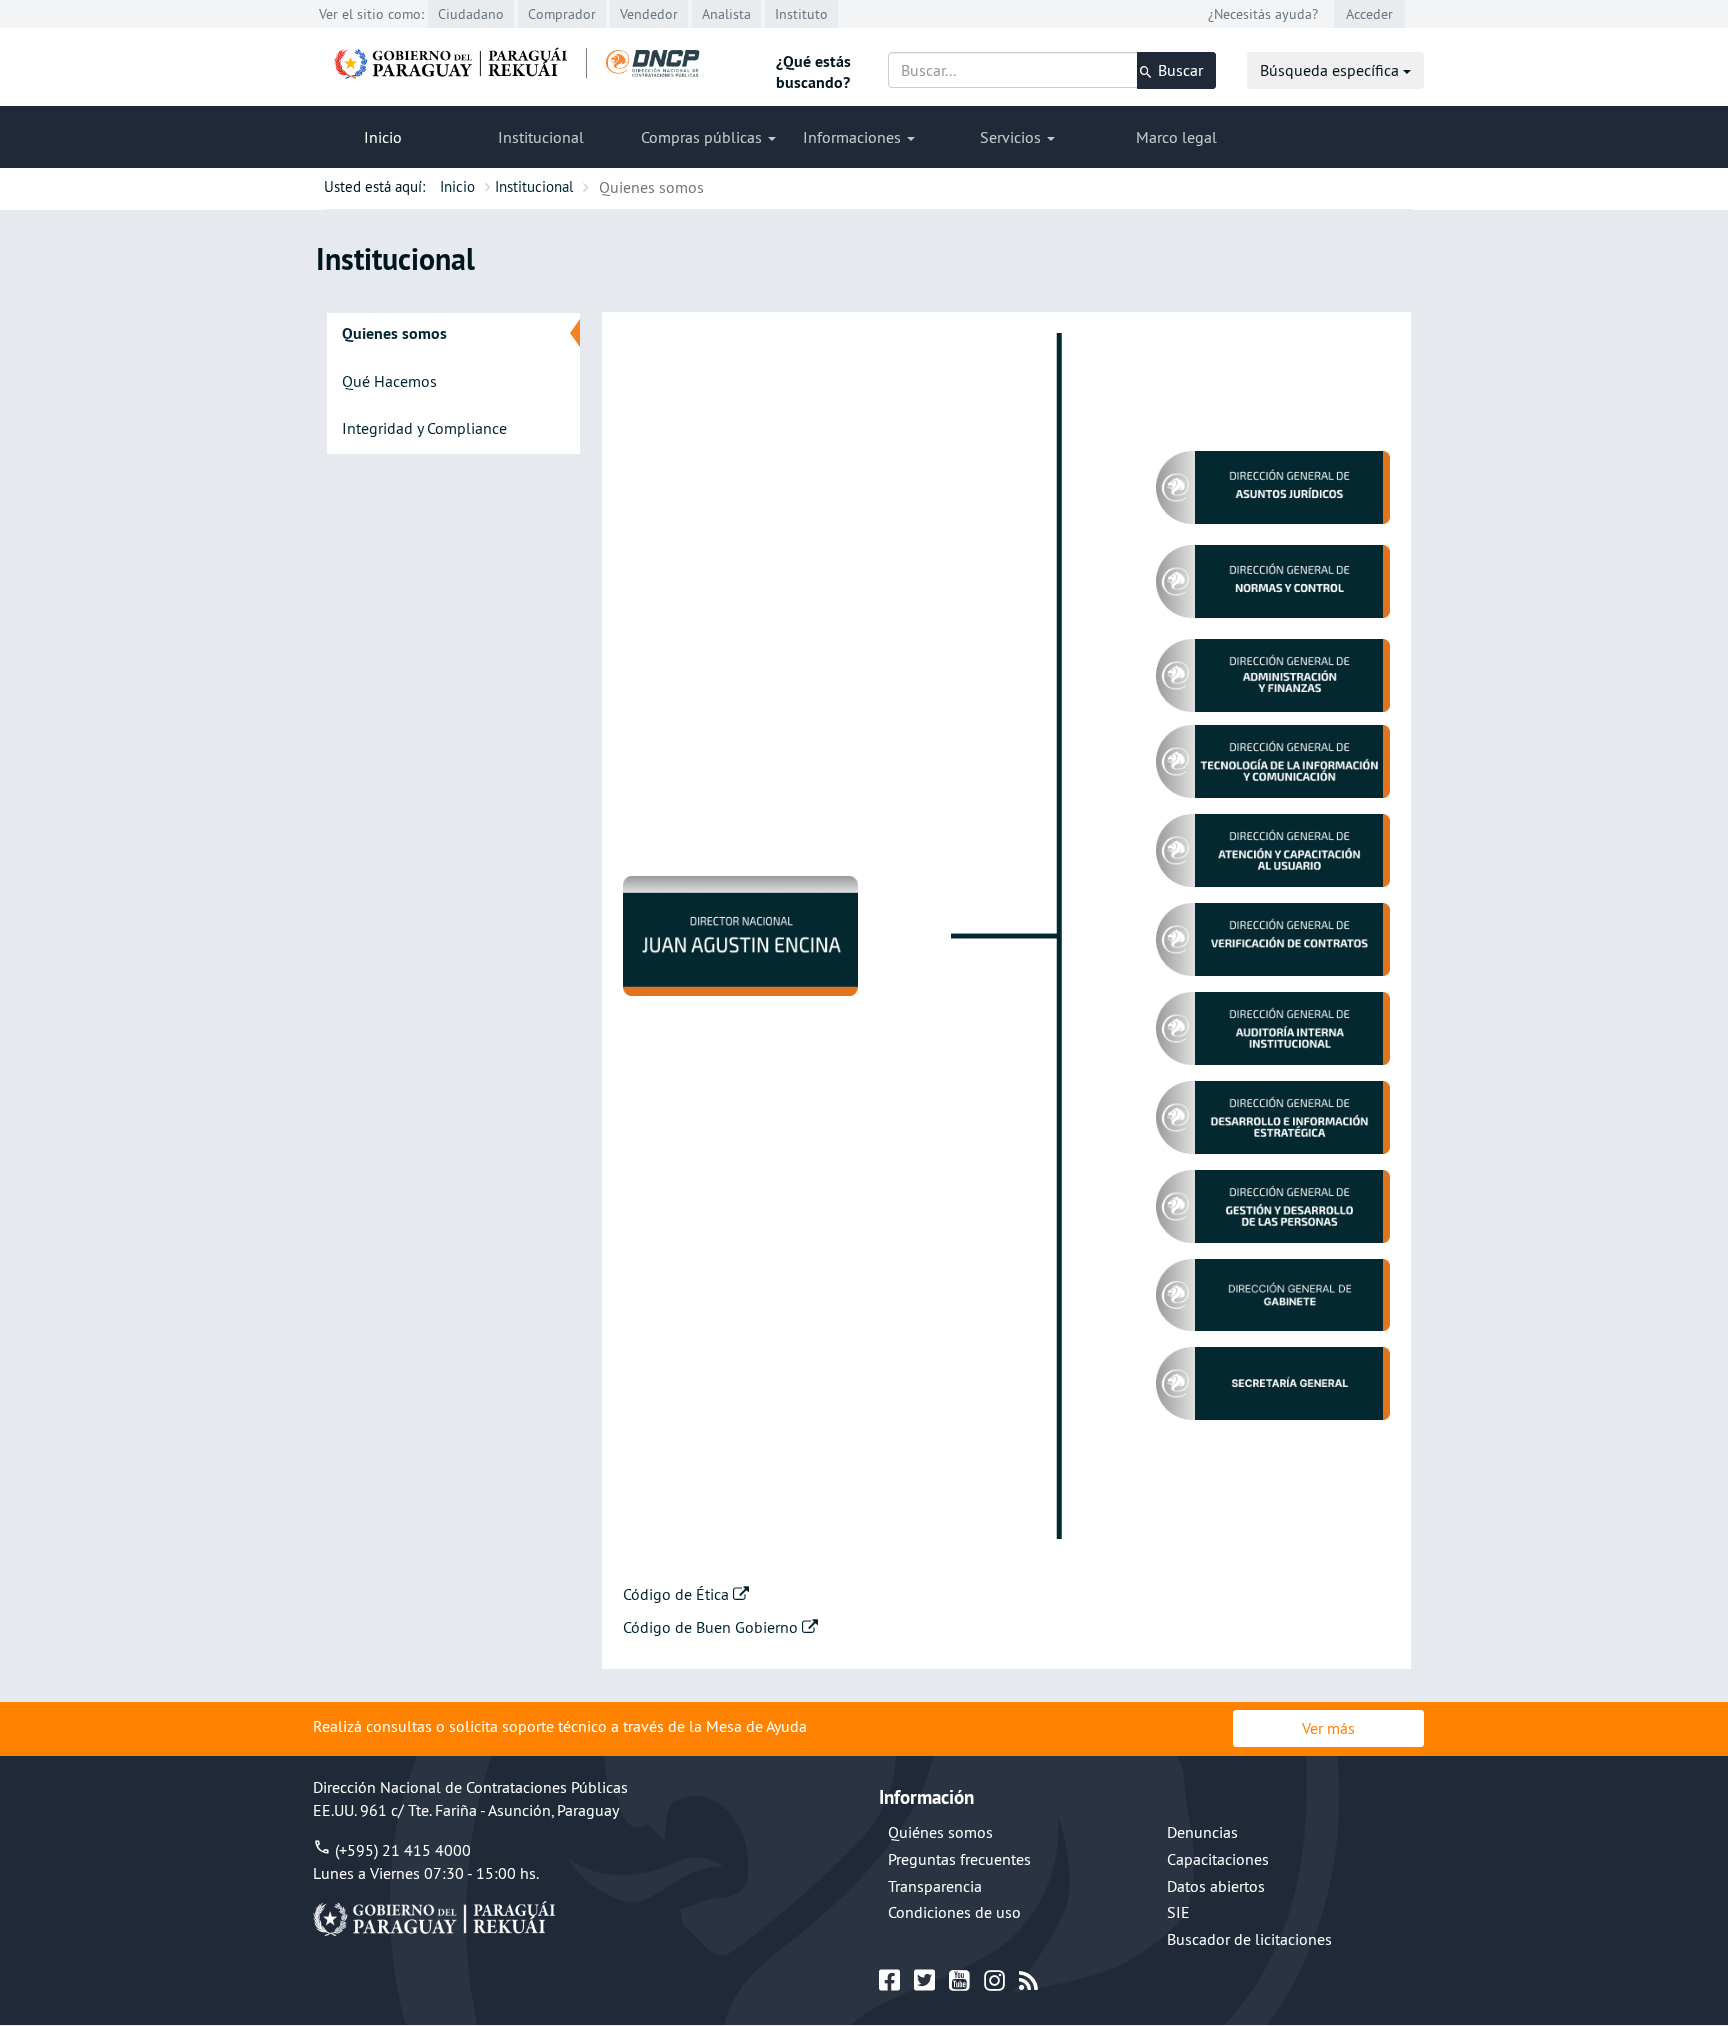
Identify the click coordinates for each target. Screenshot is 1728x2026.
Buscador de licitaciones (1249, 1939)
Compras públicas (703, 137)
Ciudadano (471, 14)
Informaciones (854, 137)
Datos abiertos (1216, 1886)
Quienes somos (394, 333)
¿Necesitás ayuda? (1263, 14)
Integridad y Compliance (424, 428)
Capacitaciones (1218, 1859)
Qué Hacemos (389, 381)
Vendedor (649, 14)
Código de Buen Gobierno (712, 1627)
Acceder (1369, 14)
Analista (726, 14)
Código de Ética (678, 1594)
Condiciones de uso (954, 1912)
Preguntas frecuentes (959, 1859)
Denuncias (1202, 1832)
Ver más (1328, 1728)
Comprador (562, 14)
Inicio (383, 137)
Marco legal (1176, 137)
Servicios (1012, 137)
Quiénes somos (940, 1832)
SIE (1178, 1912)
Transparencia (935, 1886)
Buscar (1178, 70)
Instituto (801, 14)
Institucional (541, 137)
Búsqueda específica (1331, 70)
